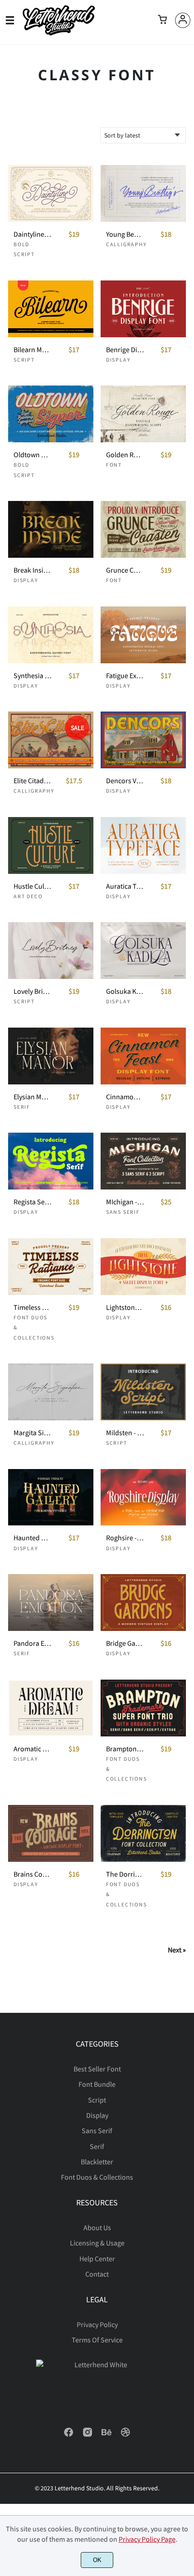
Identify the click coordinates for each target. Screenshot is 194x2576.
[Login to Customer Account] (183, 20)
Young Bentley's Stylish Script (125, 234)
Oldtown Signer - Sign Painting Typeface (32, 455)
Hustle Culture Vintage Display (32, 886)
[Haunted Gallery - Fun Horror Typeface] (51, 1497)
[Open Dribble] (125, 2435)
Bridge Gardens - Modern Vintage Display (125, 1643)
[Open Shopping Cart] (162, 20)
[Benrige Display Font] (143, 309)
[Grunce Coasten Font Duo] (143, 529)
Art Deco (28, 896)
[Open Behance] (106, 2435)
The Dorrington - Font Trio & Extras (125, 1874)
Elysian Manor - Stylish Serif (32, 1097)
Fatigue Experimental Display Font (125, 676)
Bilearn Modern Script (32, 350)
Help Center (97, 2259)
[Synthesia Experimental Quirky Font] (51, 635)
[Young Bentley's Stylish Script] (143, 193)
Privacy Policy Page (147, 2539)
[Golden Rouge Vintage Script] (143, 414)
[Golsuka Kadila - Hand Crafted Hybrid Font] (143, 951)
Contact (97, 2274)
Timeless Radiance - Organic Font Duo (32, 1307)
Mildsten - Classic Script (125, 1433)
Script (24, 360)
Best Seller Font (97, 2069)
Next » (177, 1950)
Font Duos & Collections (97, 2177)
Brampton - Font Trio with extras (125, 1749)
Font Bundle (97, 2084)
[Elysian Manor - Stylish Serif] (51, 1056)
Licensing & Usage (97, 2243)
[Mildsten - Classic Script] (143, 1392)
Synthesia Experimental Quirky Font (32, 676)
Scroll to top (186, 2071)
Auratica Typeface (125, 886)
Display (118, 360)
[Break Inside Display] (51, 529)
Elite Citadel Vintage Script (32, 781)
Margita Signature (32, 1433)
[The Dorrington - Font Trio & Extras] (143, 1833)
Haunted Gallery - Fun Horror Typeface (32, 1538)
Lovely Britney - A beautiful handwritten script (32, 991)
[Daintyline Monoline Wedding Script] (51, 193)
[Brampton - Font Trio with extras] (143, 1708)
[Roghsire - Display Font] (143, 1497)
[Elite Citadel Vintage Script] (51, 740)
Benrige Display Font (125, 350)
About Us (97, 2227)
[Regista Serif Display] (51, 1161)
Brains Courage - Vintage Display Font (32, 1874)
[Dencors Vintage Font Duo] (143, 740)
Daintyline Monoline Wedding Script (32, 234)
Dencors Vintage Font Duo (125, 781)
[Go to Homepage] (59, 33)
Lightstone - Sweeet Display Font (125, 1307)
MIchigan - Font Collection (125, 1202)
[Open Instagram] (88, 2435)
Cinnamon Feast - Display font (125, 1097)
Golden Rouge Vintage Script (125, 455)
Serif (22, 1107)
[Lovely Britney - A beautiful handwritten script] (51, 951)
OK (97, 2560)
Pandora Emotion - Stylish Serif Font (32, 1643)
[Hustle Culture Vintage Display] (51, 845)
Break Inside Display (32, 570)
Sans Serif (123, 1212)
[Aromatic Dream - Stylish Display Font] (51, 1708)
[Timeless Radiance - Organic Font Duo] (51, 1267)
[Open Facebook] (69, 2435)
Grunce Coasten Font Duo (125, 570)
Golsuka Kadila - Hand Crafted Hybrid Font (125, 991)
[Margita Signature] (51, 1392)
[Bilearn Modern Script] (51, 309)
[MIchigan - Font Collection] (143, 1161)
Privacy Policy (97, 2324)
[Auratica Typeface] (143, 845)
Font (114, 465)
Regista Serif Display (32, 1202)
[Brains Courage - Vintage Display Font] (51, 1833)
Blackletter (97, 2162)
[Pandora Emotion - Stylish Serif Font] (51, 1603)
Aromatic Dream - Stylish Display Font (32, 1749)
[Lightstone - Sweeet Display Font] (143, 1267)
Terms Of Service (97, 2340)
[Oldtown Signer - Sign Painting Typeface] (51, 414)
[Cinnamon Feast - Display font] (143, 1056)
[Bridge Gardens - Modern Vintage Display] (143, 1603)
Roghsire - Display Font (125, 1538)
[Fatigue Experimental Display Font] (143, 635)
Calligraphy (127, 244)
